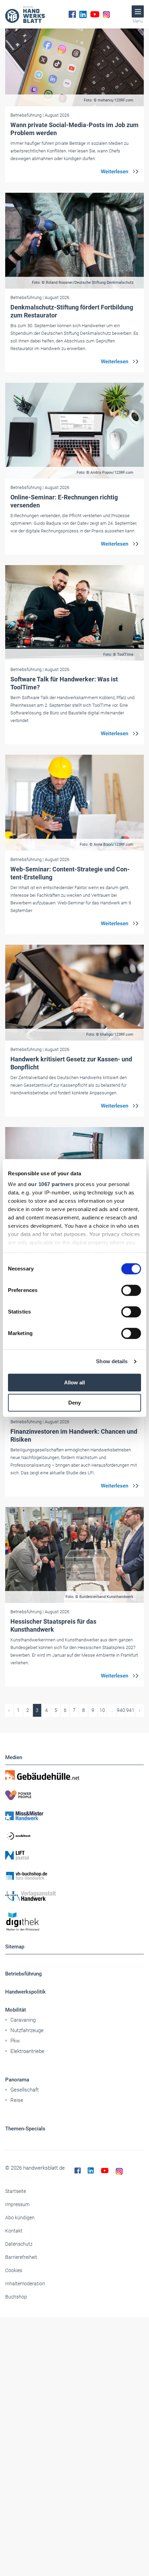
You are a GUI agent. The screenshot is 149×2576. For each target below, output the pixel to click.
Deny (74, 1403)
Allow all (74, 1382)
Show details (112, 1361)
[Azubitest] (74, 1836)
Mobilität (16, 2010)
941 (130, 1710)
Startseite (16, 2191)
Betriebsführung (24, 1974)
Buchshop (16, 2297)
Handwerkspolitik (25, 1992)
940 (121, 1710)
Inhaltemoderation (25, 2284)
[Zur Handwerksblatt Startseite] (25, 14)
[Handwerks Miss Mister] (74, 1815)
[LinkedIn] (83, 14)
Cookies (14, 2270)
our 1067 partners (51, 1184)
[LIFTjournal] (74, 1856)
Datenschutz (19, 2244)
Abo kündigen (20, 2218)
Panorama (17, 2080)
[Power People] (74, 1795)
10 (102, 1710)
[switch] (131, 1290)
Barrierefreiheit (21, 2257)
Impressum (17, 2204)
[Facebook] (72, 14)
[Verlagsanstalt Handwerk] (74, 1896)
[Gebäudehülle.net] (74, 1775)
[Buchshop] (74, 1876)
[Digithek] (74, 1922)
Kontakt (14, 2231)
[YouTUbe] (95, 14)
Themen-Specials (25, 2129)
